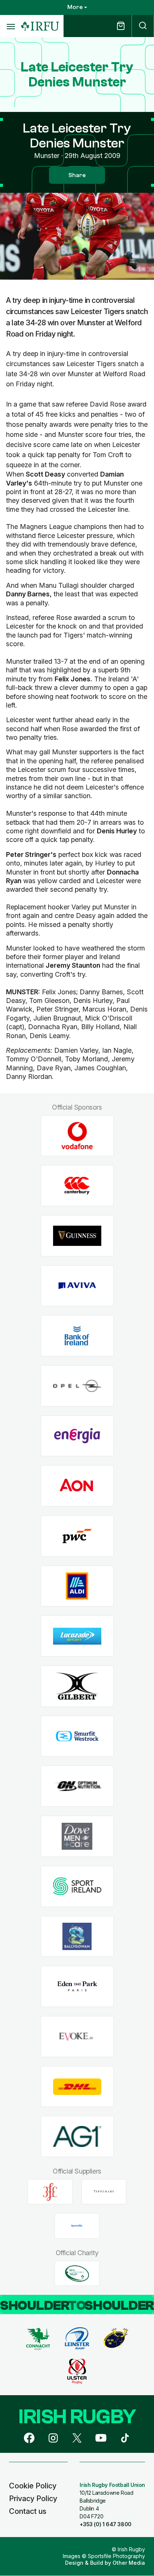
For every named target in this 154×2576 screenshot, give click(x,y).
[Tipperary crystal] (104, 2192)
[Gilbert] (77, 1686)
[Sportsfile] (77, 2226)
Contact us (28, 2511)
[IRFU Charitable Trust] (77, 2274)
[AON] (77, 1486)
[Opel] (77, 1386)
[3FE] (50, 2192)
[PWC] (77, 1536)
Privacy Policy (33, 2499)
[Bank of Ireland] (77, 1336)
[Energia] (77, 1436)
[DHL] (77, 2087)
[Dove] (77, 1836)
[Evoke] (77, 2036)
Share (77, 175)
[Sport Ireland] (77, 1886)
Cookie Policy (33, 2486)
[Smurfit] (77, 1736)
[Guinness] (77, 1236)
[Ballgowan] (77, 1936)
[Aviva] (77, 1286)
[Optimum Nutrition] (77, 1786)
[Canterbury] (77, 1186)
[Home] (40, 26)
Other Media (129, 2563)
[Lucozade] (77, 1636)
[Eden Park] (77, 1987)
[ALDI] (77, 1586)
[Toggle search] (143, 26)
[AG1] (77, 2137)
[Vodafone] (77, 1136)
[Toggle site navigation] (10, 26)
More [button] (75, 7)
